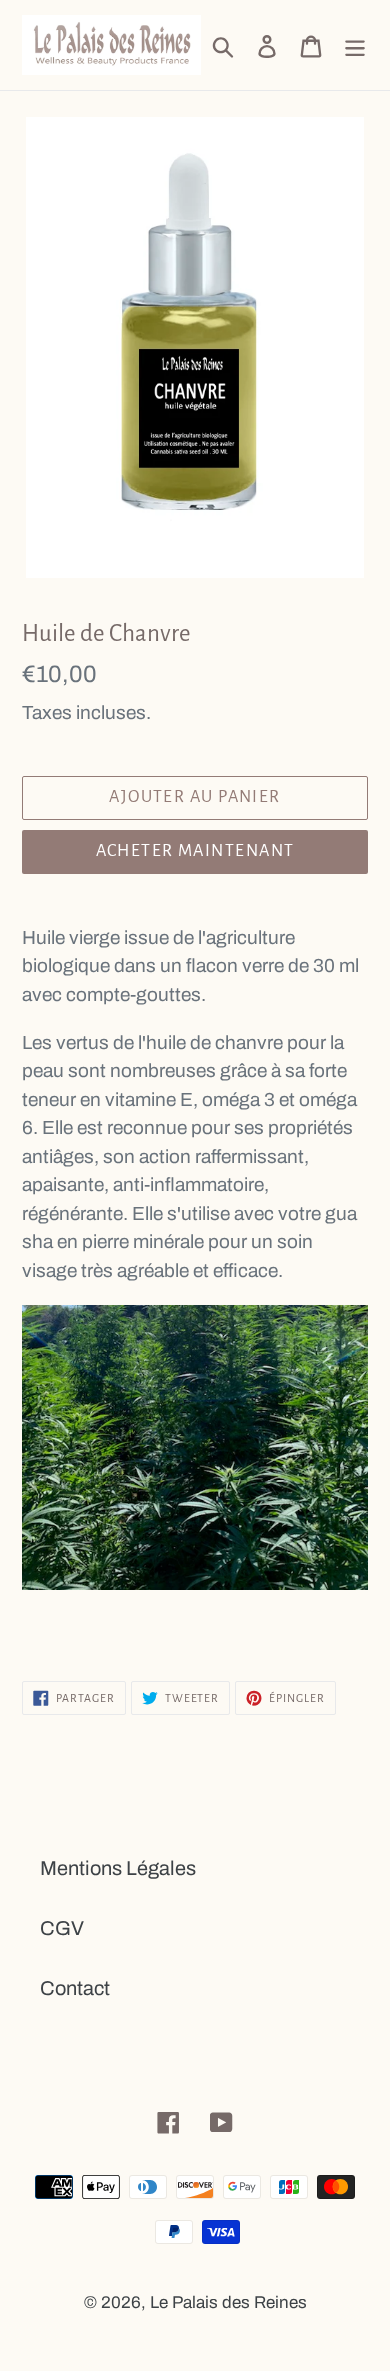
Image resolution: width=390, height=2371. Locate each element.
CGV (62, 1928)
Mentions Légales (118, 1868)
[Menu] (355, 45)
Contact (75, 1988)
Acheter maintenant (195, 851)
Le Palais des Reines (228, 2302)
